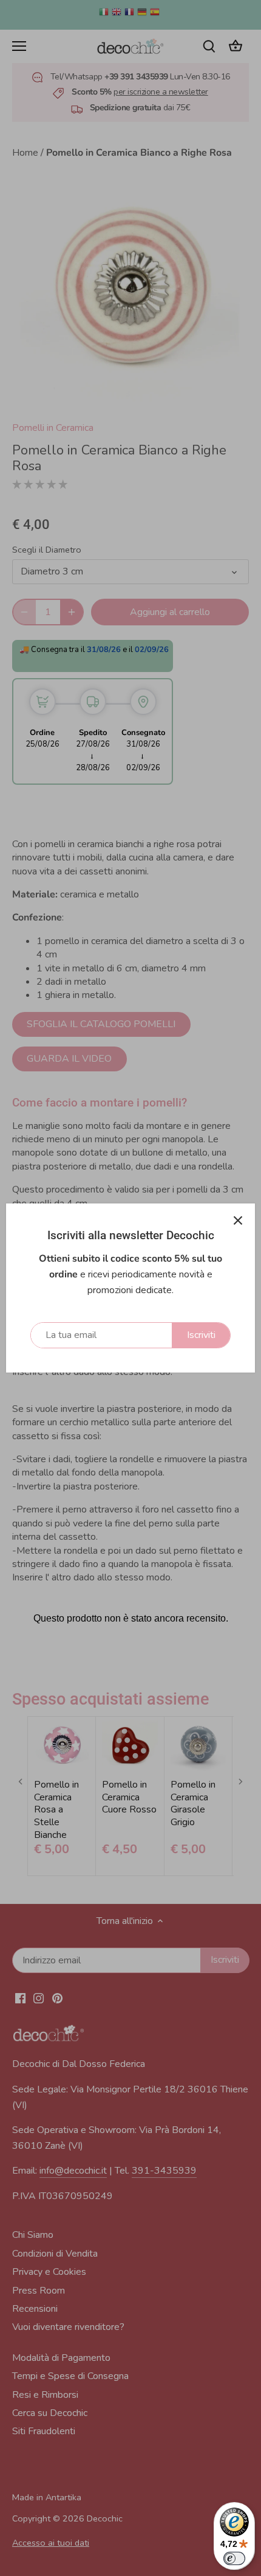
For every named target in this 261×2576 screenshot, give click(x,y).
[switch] (234, 2558)
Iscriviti (201, 1335)
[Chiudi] (238, 1220)
